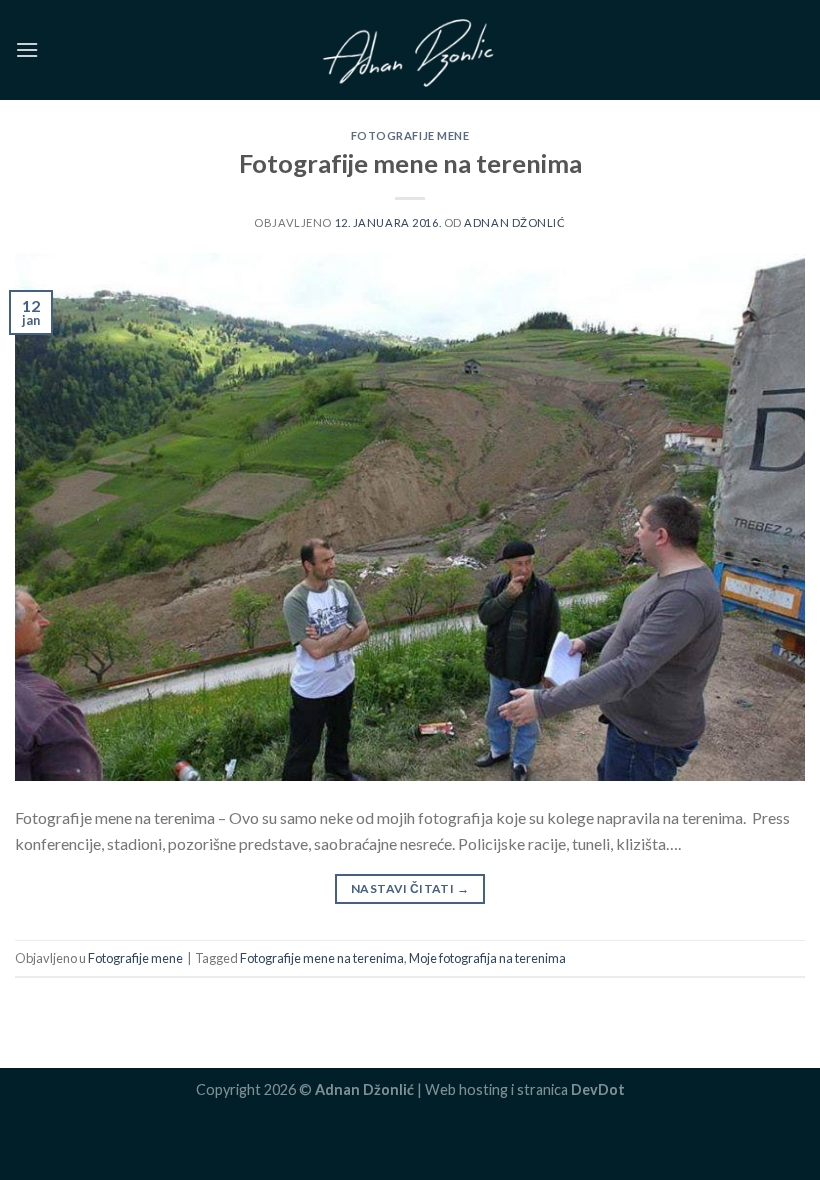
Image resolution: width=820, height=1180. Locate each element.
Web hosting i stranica (525, 1089)
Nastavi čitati (410, 888)
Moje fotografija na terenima (487, 958)
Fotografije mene (410, 135)
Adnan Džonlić (514, 222)
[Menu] (27, 49)
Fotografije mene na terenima (410, 163)
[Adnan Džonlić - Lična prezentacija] (410, 50)
